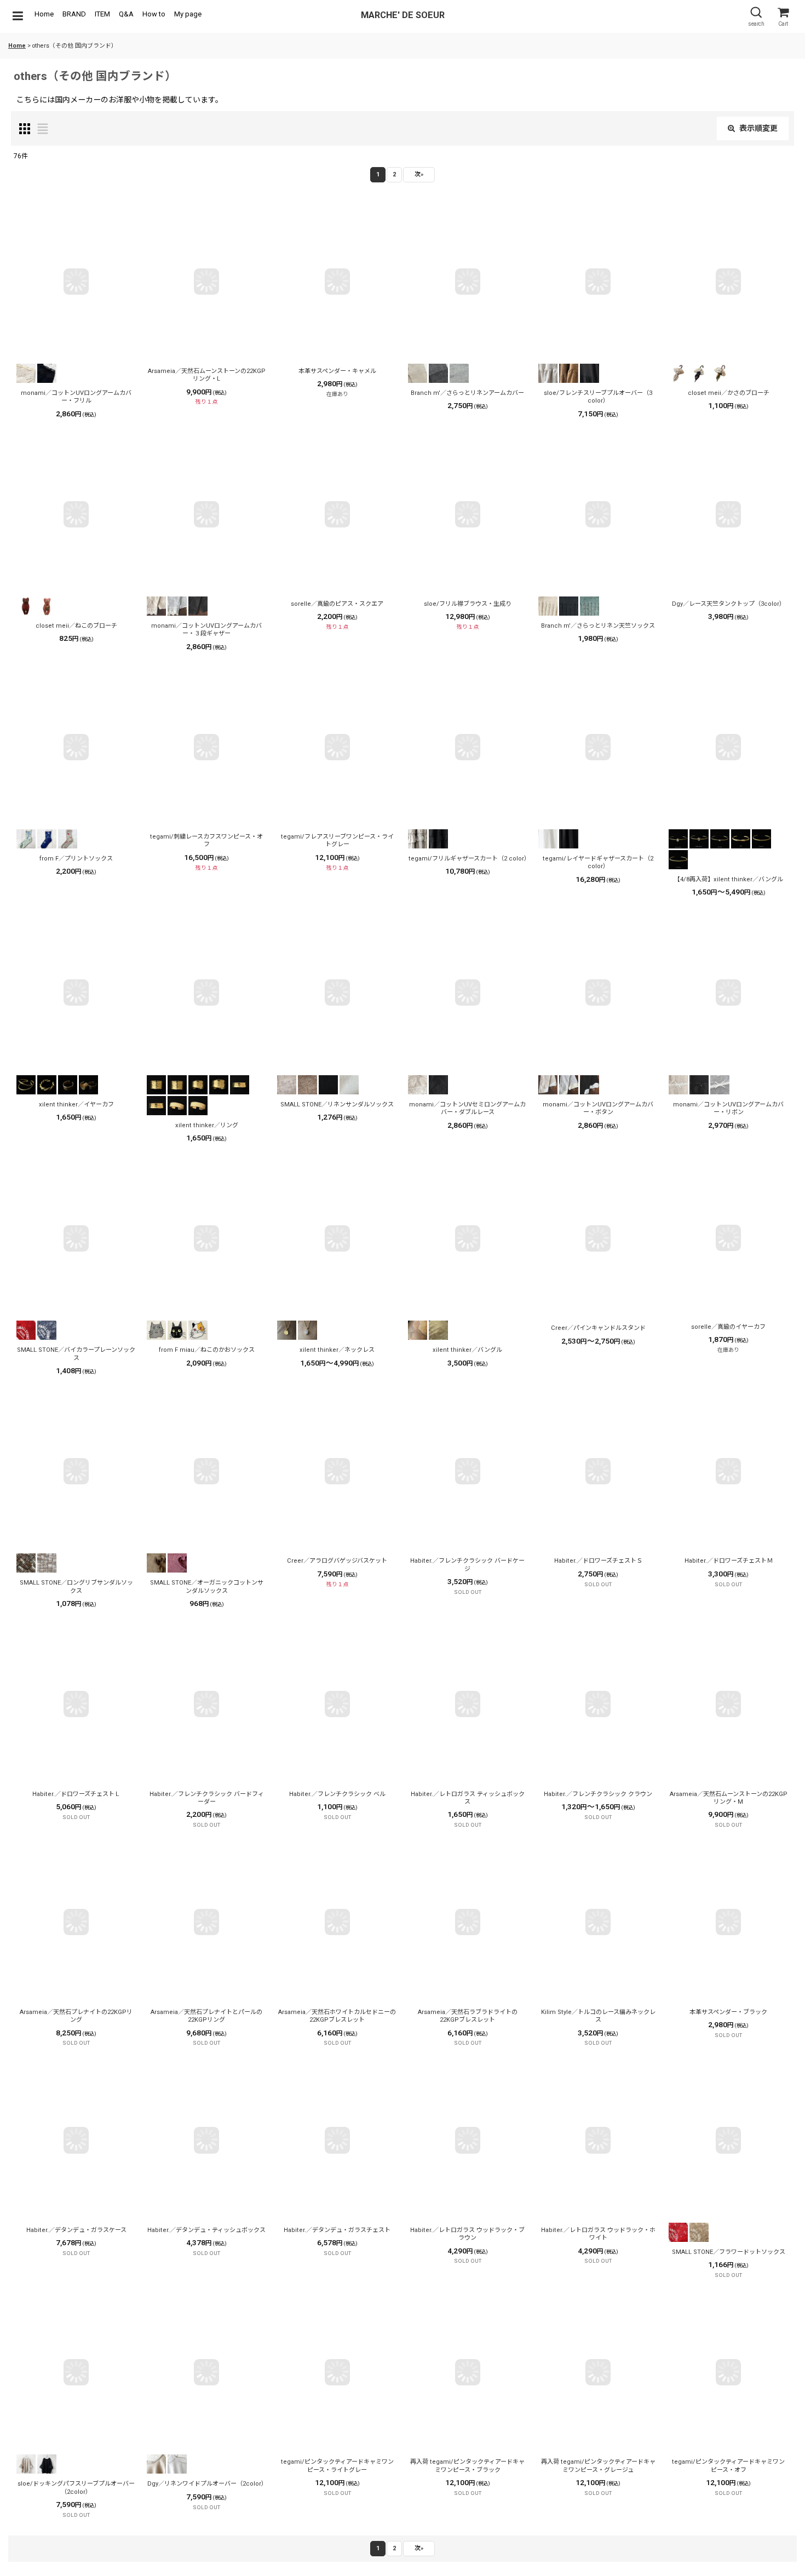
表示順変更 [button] (758, 128)
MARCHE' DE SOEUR (403, 15)
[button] (18, 16)
